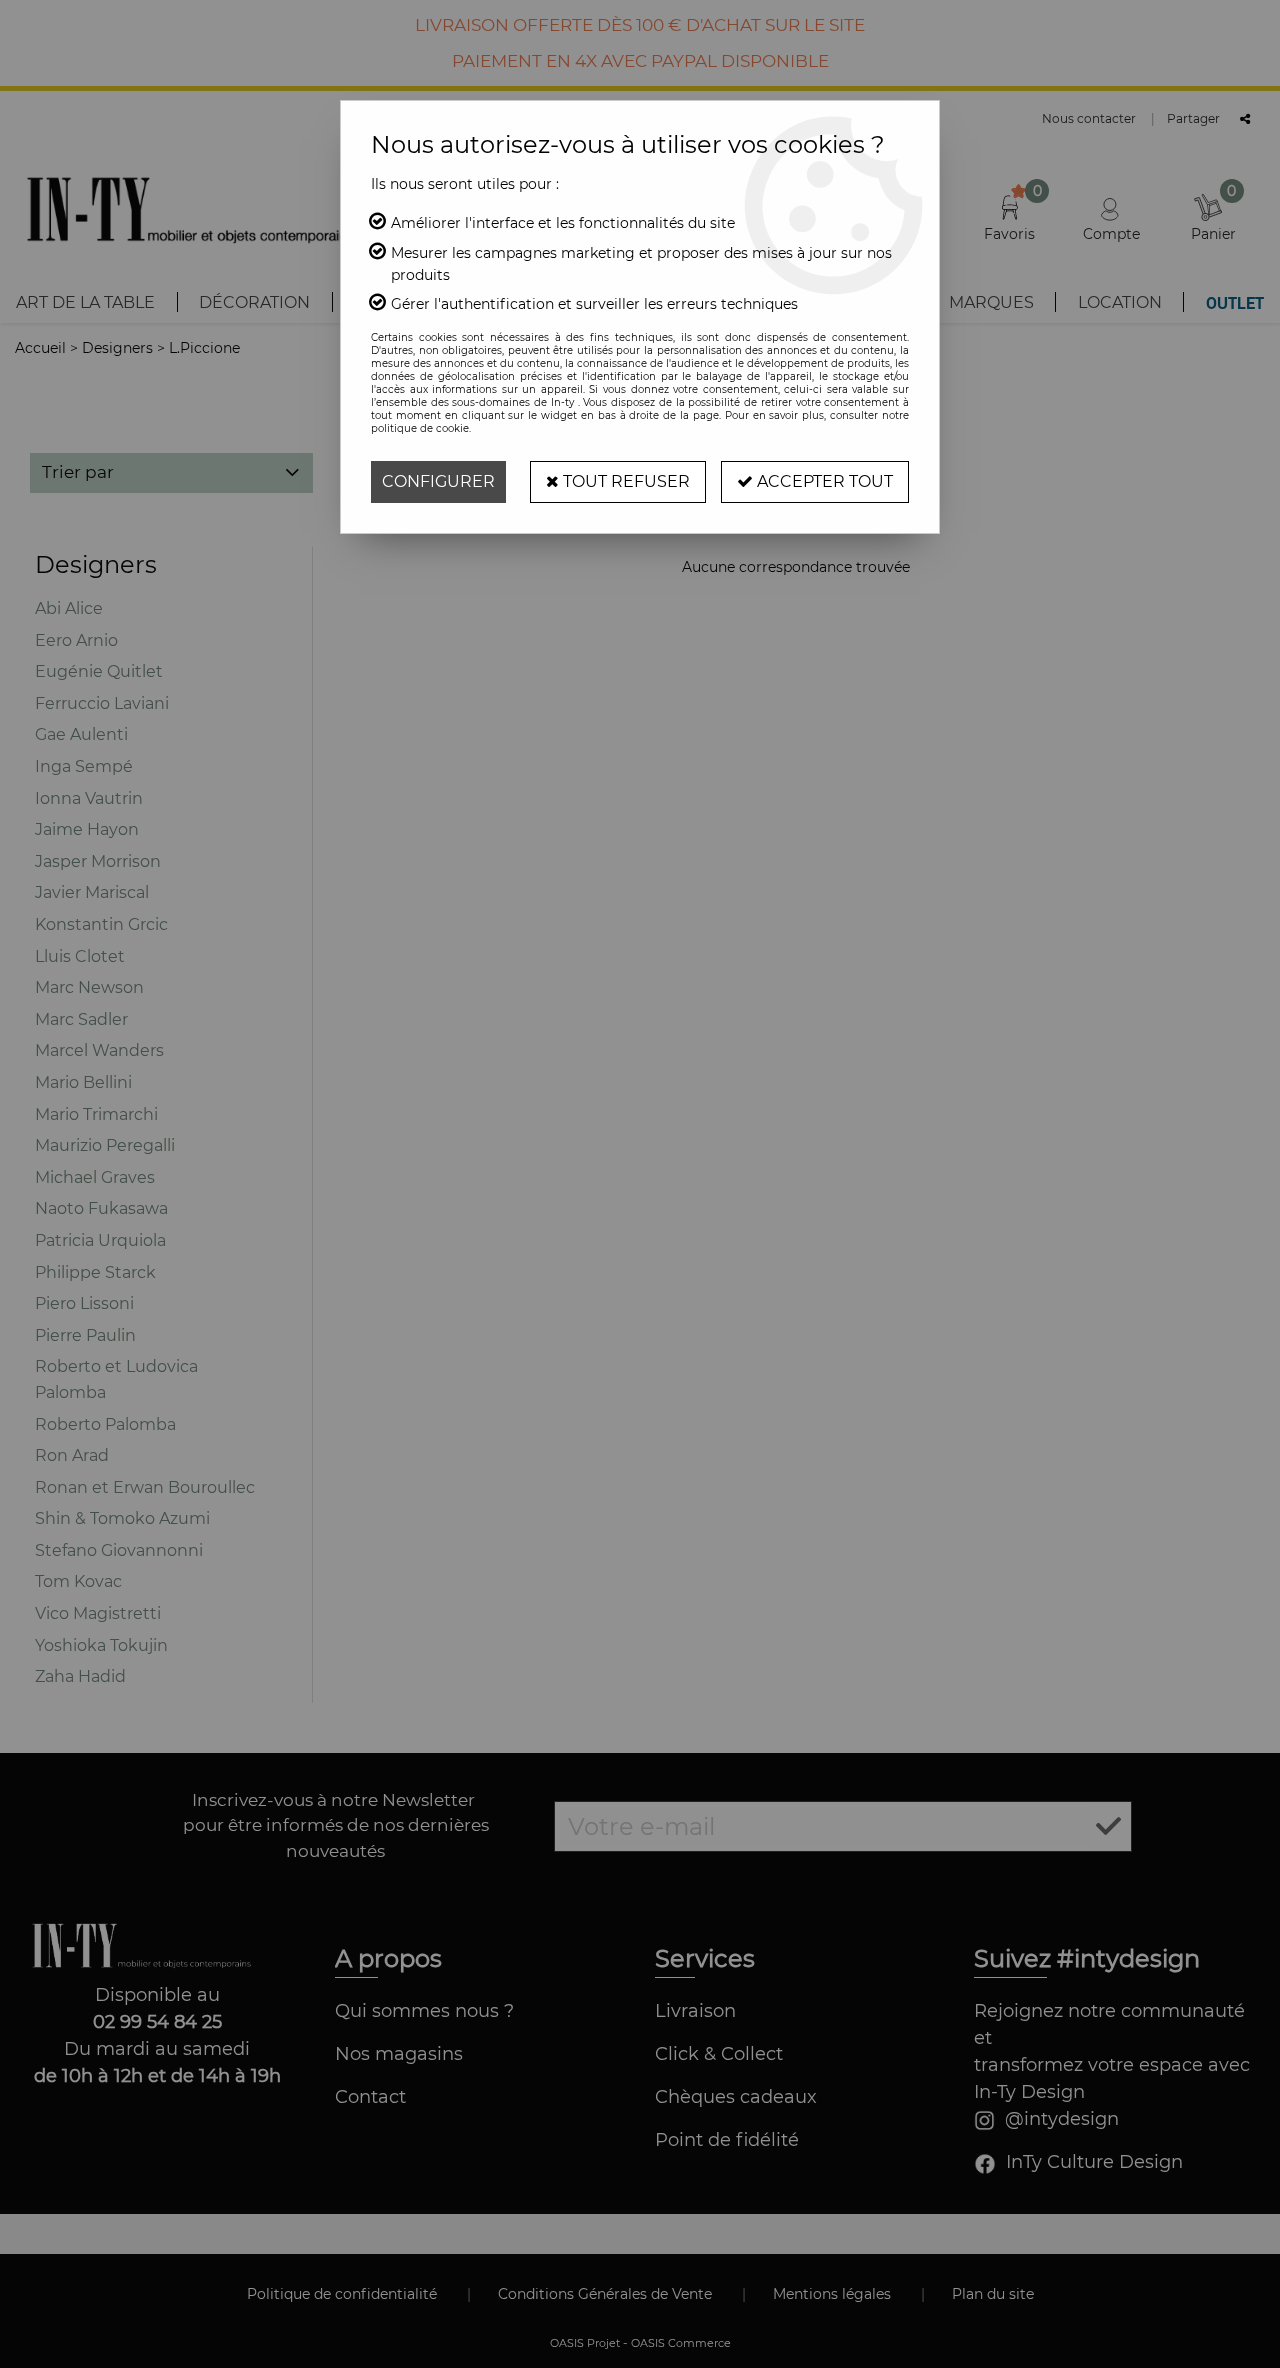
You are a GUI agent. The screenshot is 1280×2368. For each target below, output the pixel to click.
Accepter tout (823, 481)
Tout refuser (624, 481)
